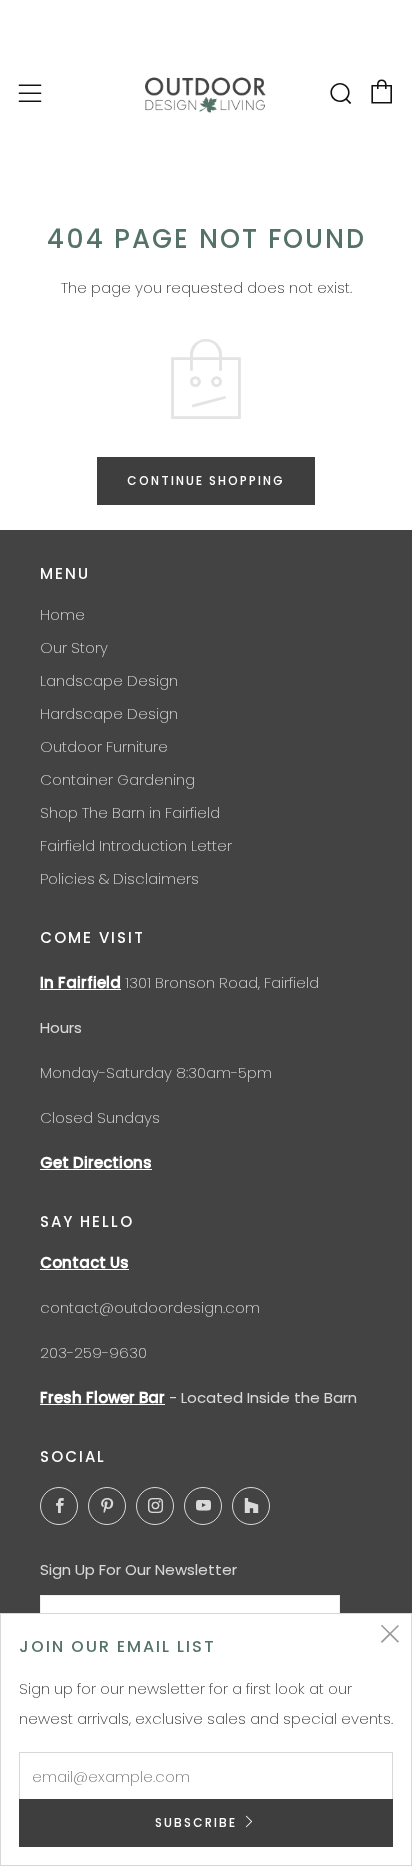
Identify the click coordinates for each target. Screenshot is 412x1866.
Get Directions (96, 1162)
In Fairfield (80, 982)
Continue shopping (206, 480)
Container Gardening (117, 779)
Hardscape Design (109, 713)
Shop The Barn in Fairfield (130, 812)
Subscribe (196, 1822)
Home (62, 614)
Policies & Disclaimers (119, 878)
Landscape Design (109, 680)
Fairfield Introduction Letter (136, 845)
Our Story (74, 647)
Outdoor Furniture (104, 746)
